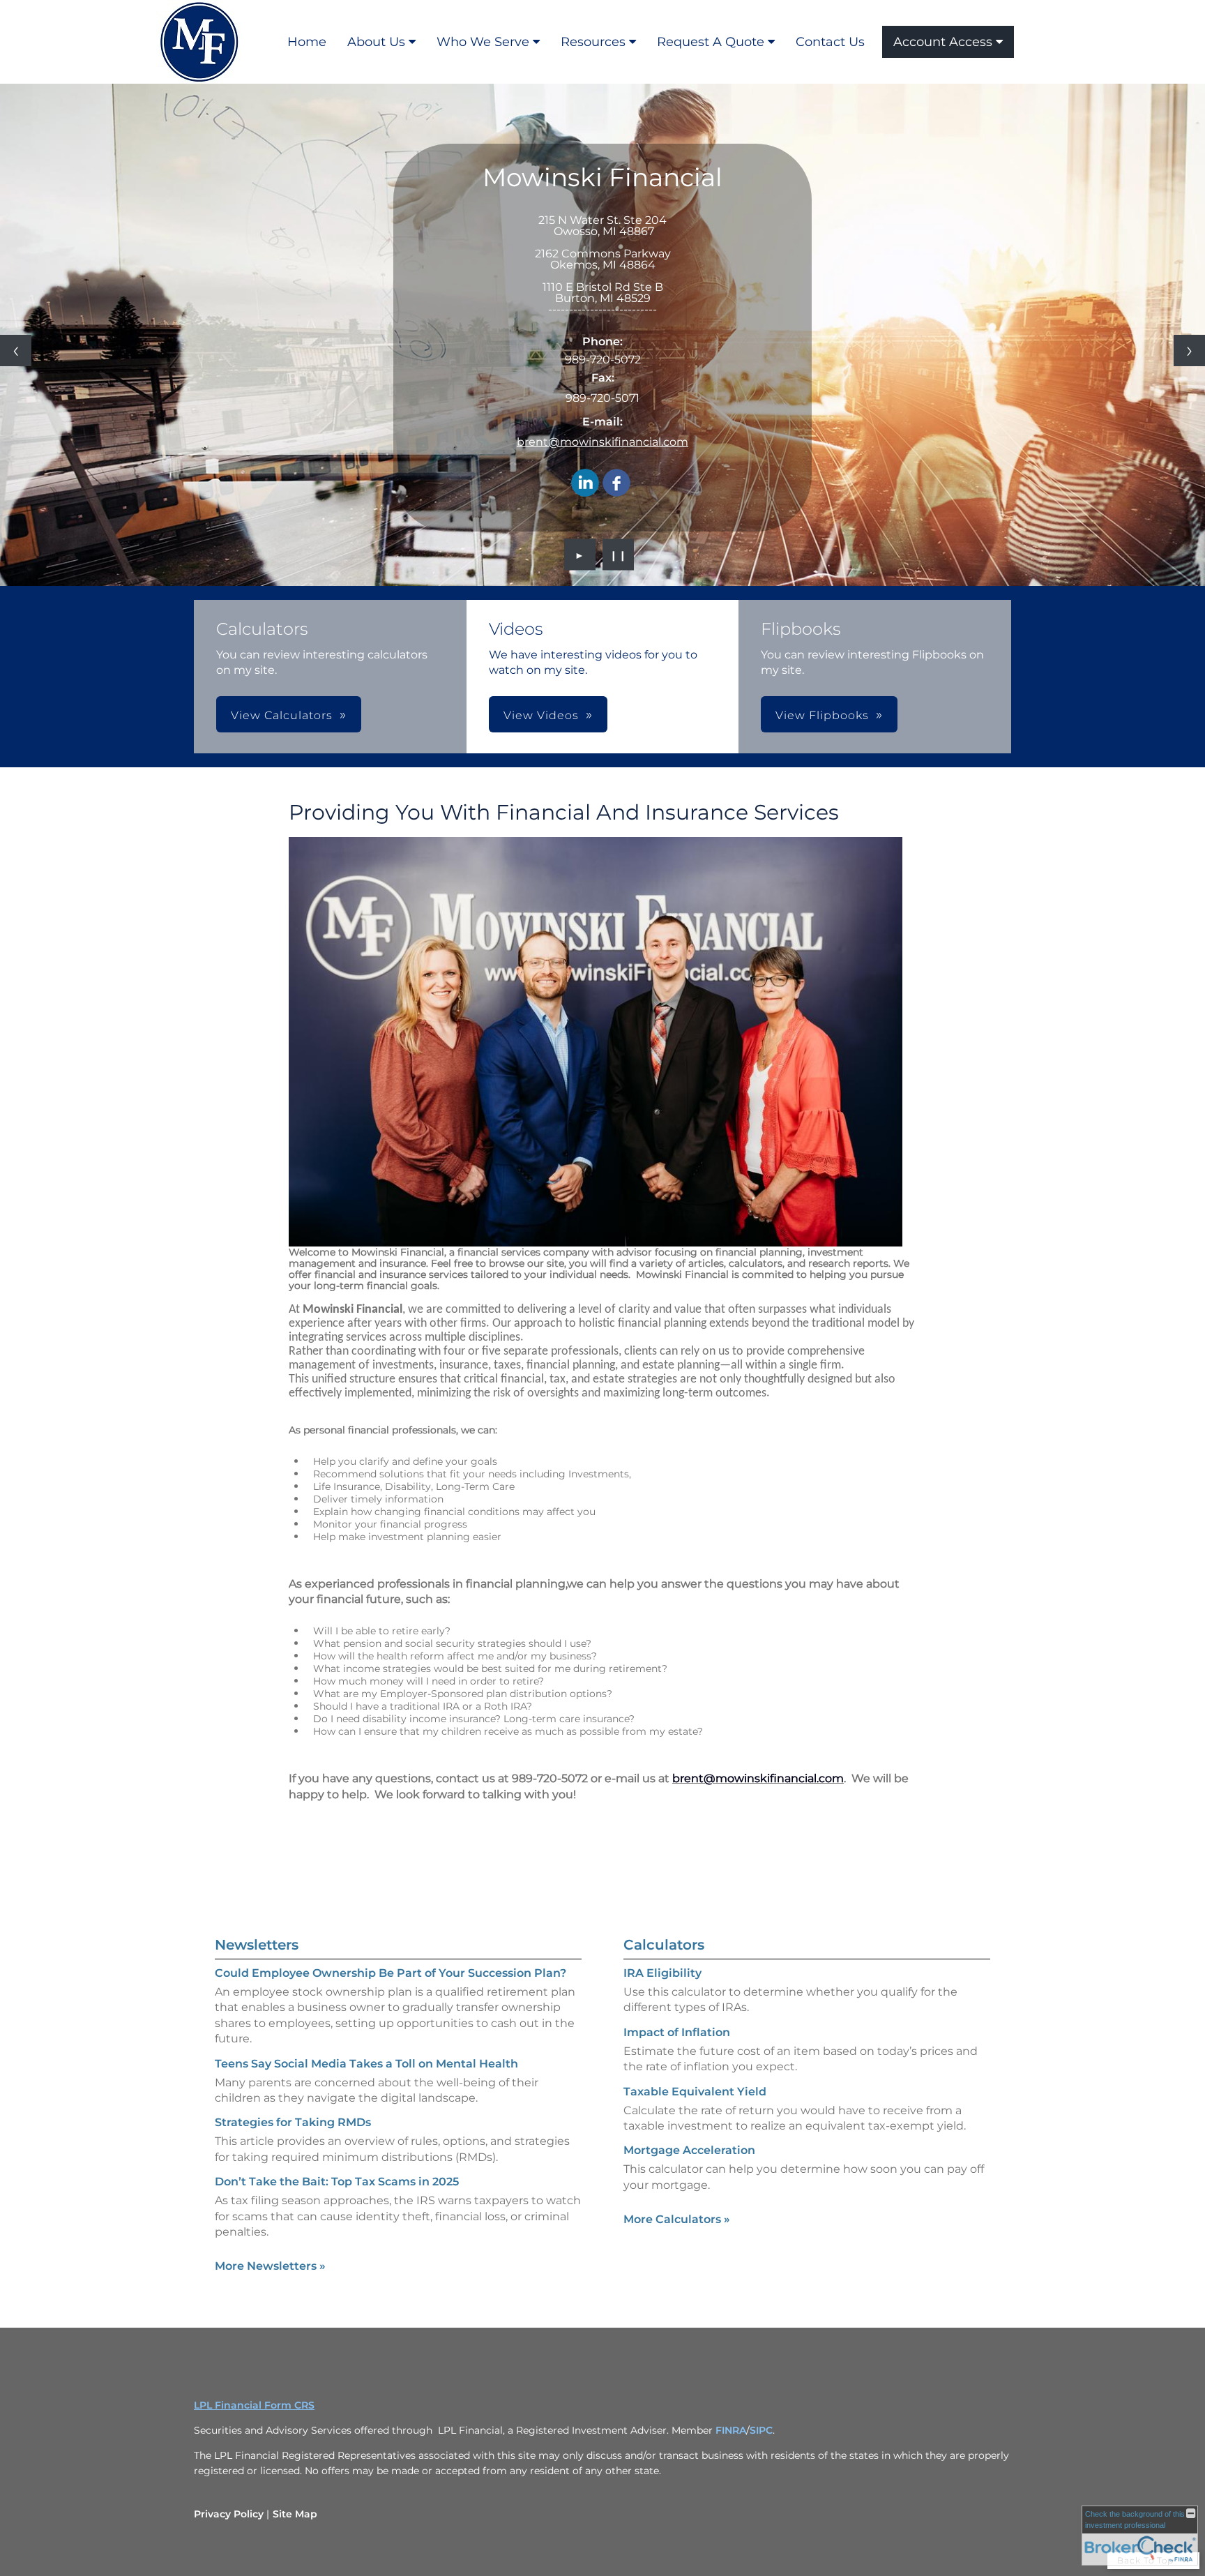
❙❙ (619, 555)
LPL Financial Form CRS (254, 2405)
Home (307, 42)
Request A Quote (711, 42)
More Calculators (677, 2219)
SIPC (761, 2430)
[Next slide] (1189, 351)
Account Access (943, 42)
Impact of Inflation (677, 2032)
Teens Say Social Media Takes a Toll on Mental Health (366, 2064)
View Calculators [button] (282, 715)
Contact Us (830, 42)
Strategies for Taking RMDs (293, 2122)
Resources (593, 42)
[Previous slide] (16, 351)
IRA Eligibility (662, 1973)
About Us (376, 42)
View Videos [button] (541, 715)
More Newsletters (270, 2266)
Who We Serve (483, 42)
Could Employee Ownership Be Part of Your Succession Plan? (391, 1973)
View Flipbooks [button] (822, 715)
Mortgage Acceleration (689, 2150)
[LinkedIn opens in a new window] (585, 484)
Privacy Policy (229, 2514)
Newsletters (257, 1945)
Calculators (664, 1945)
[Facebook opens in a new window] (616, 484)
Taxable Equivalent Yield (695, 2092)
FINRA (731, 2430)
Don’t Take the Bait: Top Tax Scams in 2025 (337, 2182)
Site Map (295, 2514)
